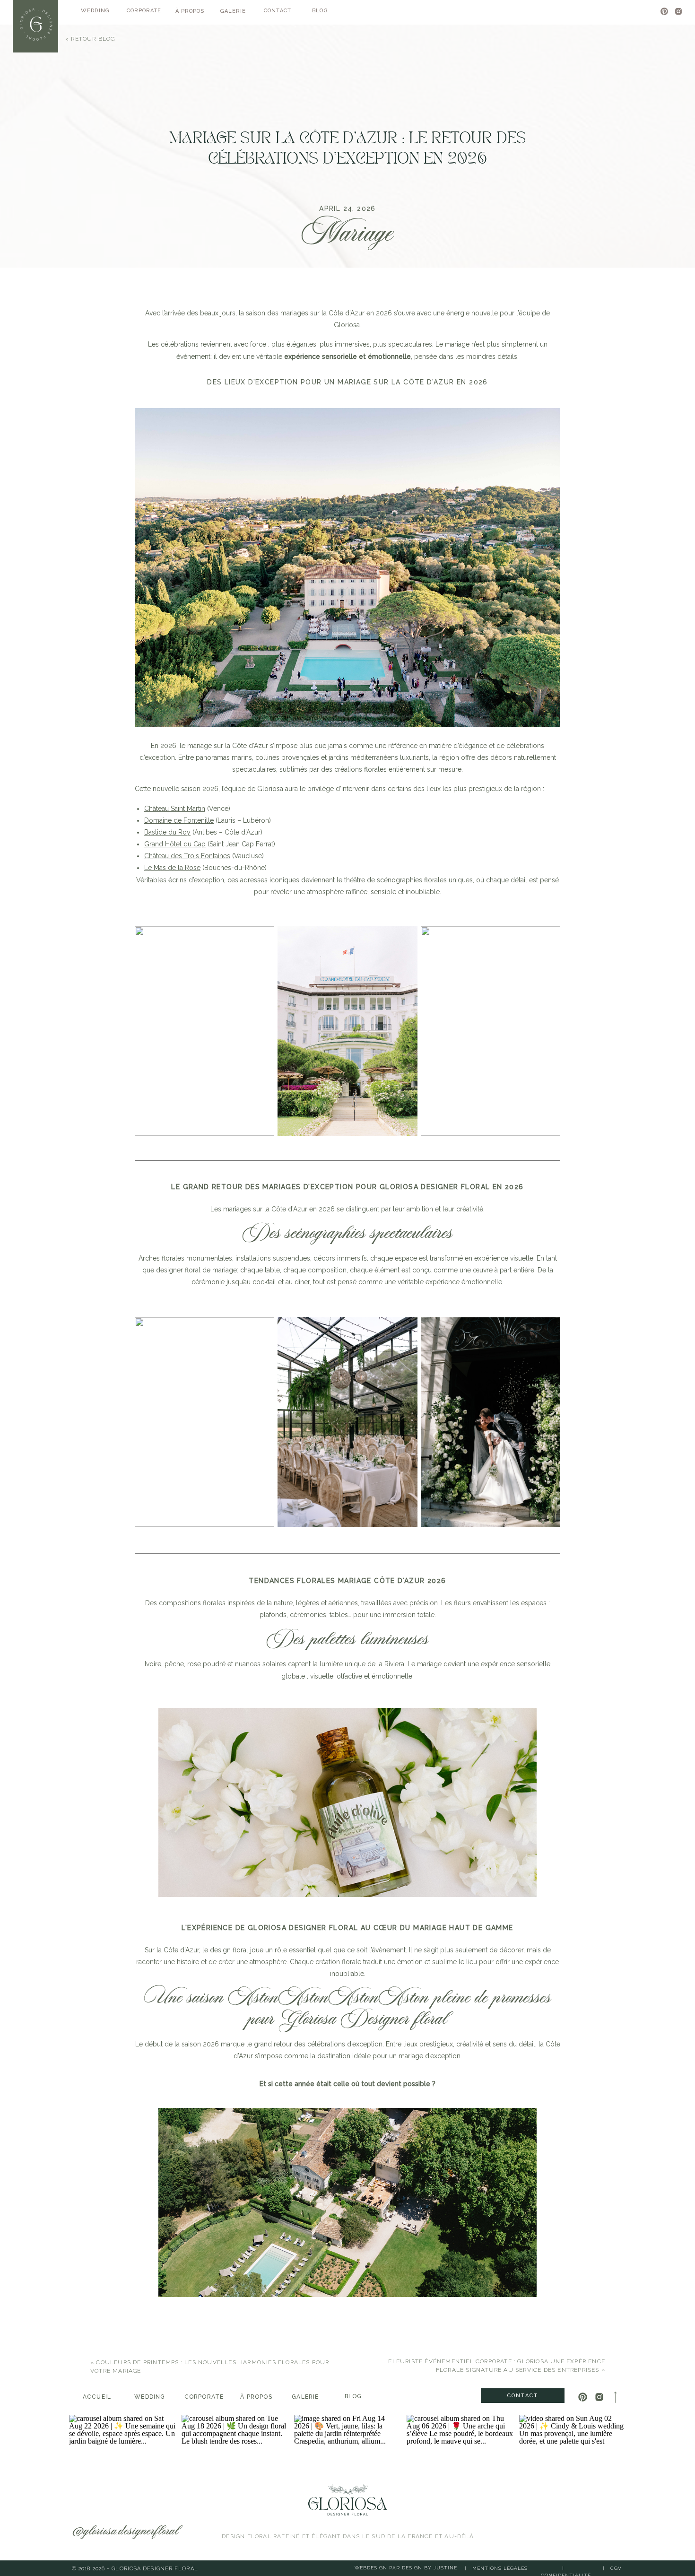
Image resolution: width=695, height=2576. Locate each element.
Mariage (348, 234)
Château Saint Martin (175, 809)
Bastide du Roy (167, 832)
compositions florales (192, 1603)
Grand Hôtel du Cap (175, 844)
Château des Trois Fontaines (187, 856)
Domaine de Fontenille (179, 820)
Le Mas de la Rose (172, 868)
